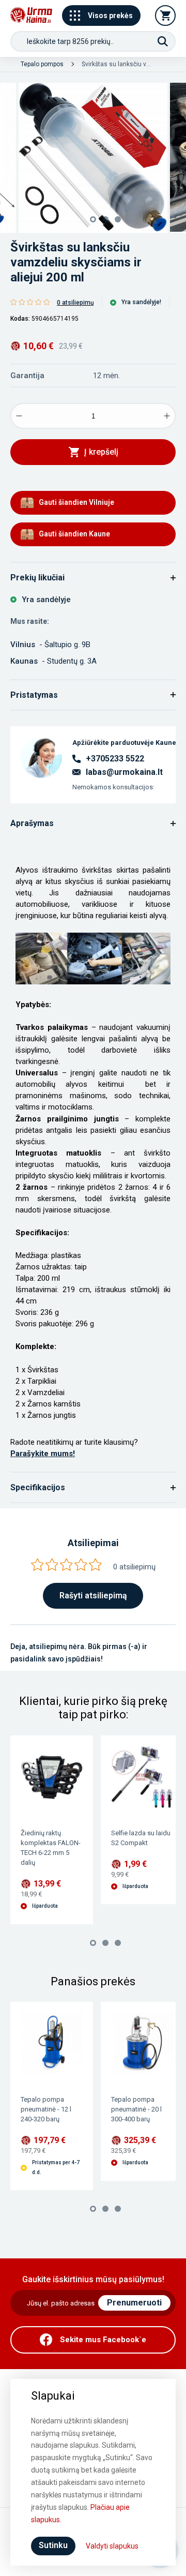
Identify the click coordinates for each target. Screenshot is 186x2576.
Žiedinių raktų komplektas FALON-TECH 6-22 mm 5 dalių (51, 1848)
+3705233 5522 (115, 759)
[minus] (19, 416)
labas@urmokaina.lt (124, 772)
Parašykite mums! (43, 1454)
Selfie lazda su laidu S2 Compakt (141, 1838)
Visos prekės (110, 16)
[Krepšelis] (165, 16)
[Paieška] (163, 41)
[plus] (167, 416)
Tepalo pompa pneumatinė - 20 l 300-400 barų (136, 2109)
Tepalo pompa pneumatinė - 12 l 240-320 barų (46, 2109)
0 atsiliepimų (75, 303)
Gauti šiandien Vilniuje (76, 502)
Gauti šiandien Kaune (74, 534)
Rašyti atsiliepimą (93, 1596)
